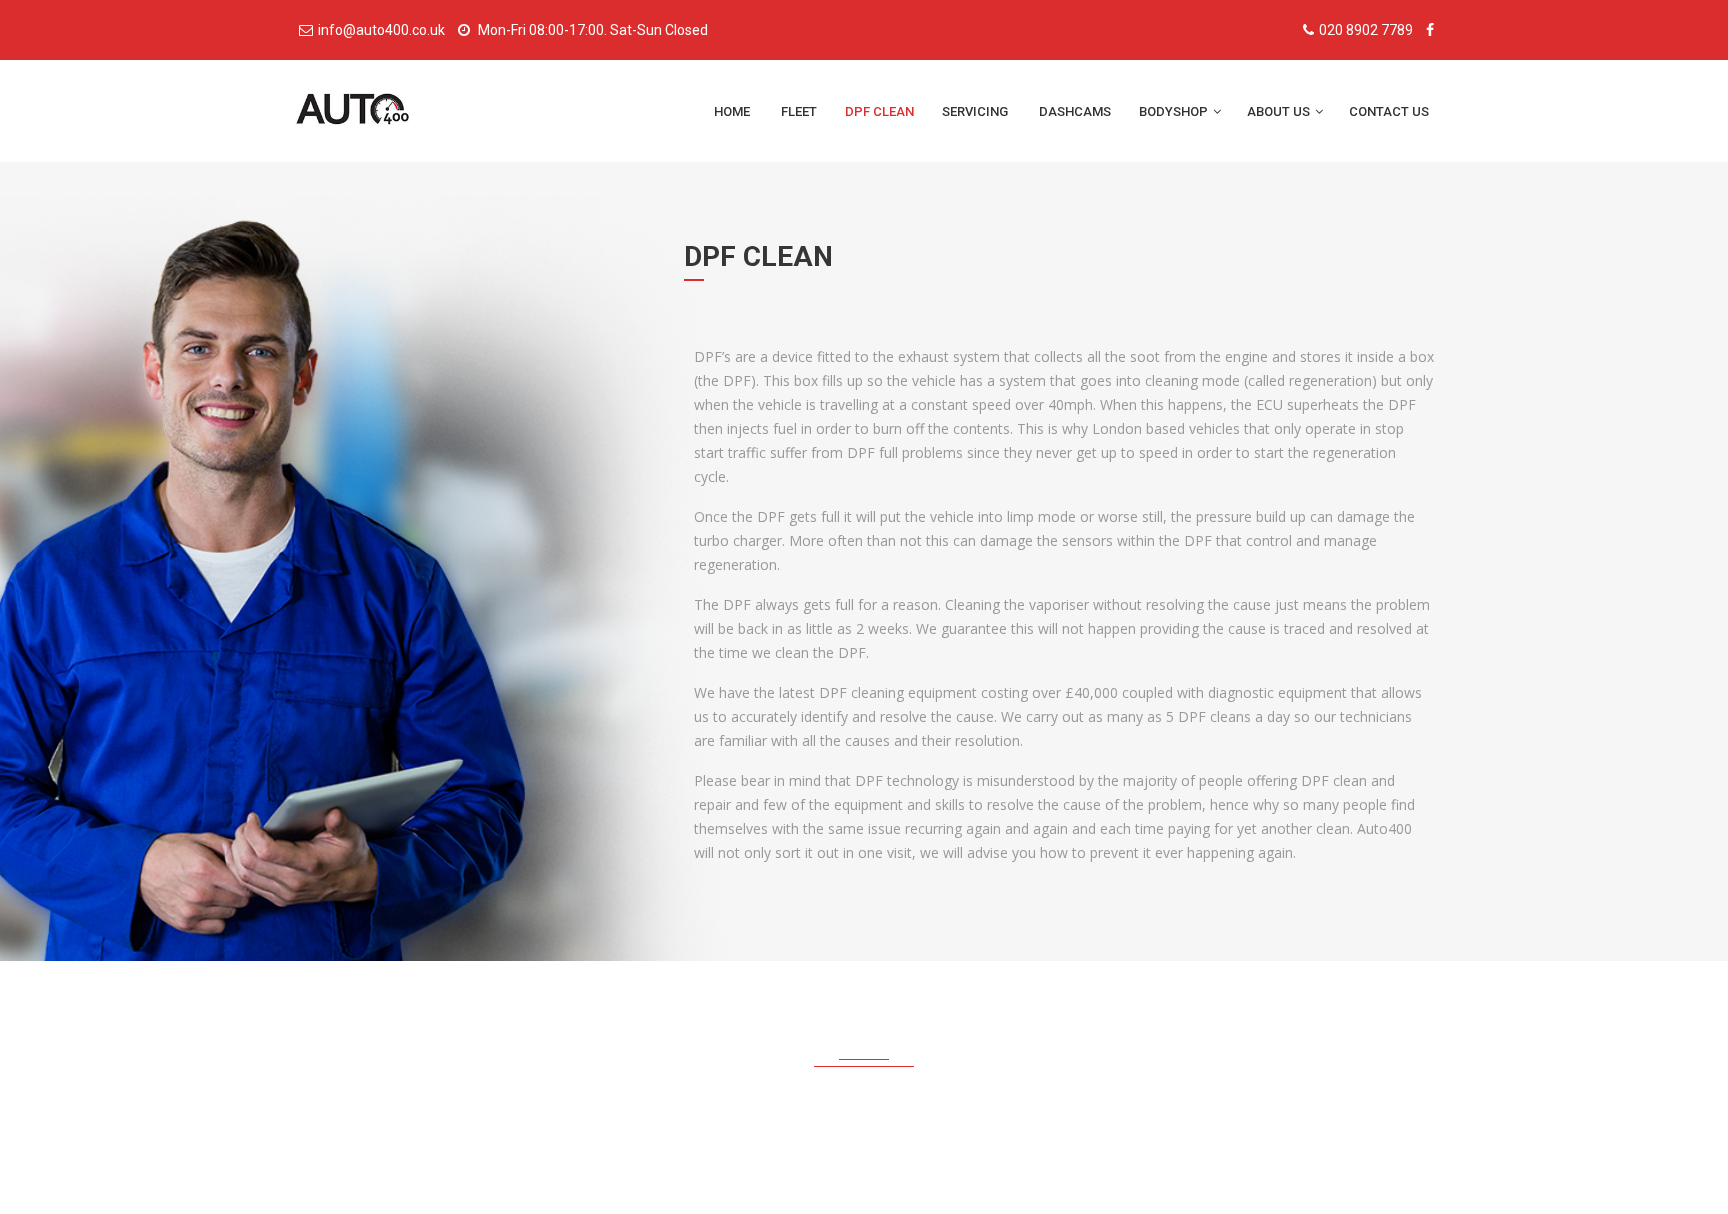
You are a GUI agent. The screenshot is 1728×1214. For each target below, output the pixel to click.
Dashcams (1075, 111)
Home (733, 111)
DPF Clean (879, 111)
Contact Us (1390, 111)
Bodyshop (1175, 111)
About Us (1280, 111)
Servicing (976, 111)
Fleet (799, 111)
